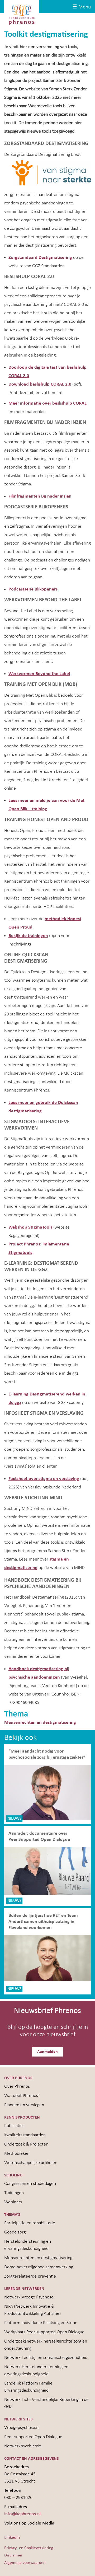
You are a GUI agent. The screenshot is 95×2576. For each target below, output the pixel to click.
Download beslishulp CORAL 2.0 (40, 384)
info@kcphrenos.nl (22, 2514)
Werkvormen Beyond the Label (39, 674)
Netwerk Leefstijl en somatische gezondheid (46, 2358)
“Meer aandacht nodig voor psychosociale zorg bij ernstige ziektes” (47, 1754)
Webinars (13, 2202)
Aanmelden (47, 2052)
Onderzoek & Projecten (26, 2144)
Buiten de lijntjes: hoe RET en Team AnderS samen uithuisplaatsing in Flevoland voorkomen (43, 1922)
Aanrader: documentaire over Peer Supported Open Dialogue (40, 1837)
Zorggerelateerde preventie (30, 2276)
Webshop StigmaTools (30, 1227)
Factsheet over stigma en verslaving (44, 1479)
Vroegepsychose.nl (22, 2428)
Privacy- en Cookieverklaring (29, 2548)
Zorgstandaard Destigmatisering (40, 258)
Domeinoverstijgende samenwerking (39, 2267)
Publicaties (14, 2126)
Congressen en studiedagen (30, 2184)
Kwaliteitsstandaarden (25, 2135)
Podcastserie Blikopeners (33, 589)
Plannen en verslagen (24, 2105)
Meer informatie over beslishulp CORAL (47, 403)
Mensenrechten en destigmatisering (40, 1723)
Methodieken (17, 2154)
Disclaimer (13, 2555)
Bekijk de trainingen (28, 936)
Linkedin (12, 2538)
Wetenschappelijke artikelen (31, 2163)
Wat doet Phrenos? (22, 2096)
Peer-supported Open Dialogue (33, 2437)
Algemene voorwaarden (25, 2563)
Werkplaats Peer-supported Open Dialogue (44, 2332)
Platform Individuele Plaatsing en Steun (41, 2323)
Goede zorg (15, 2232)
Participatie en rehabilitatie (30, 2223)
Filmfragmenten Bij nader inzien (40, 496)
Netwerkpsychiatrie (23, 2446)
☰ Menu (82, 7)
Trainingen (14, 2193)
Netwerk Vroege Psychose (29, 2297)
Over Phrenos (17, 2086)
